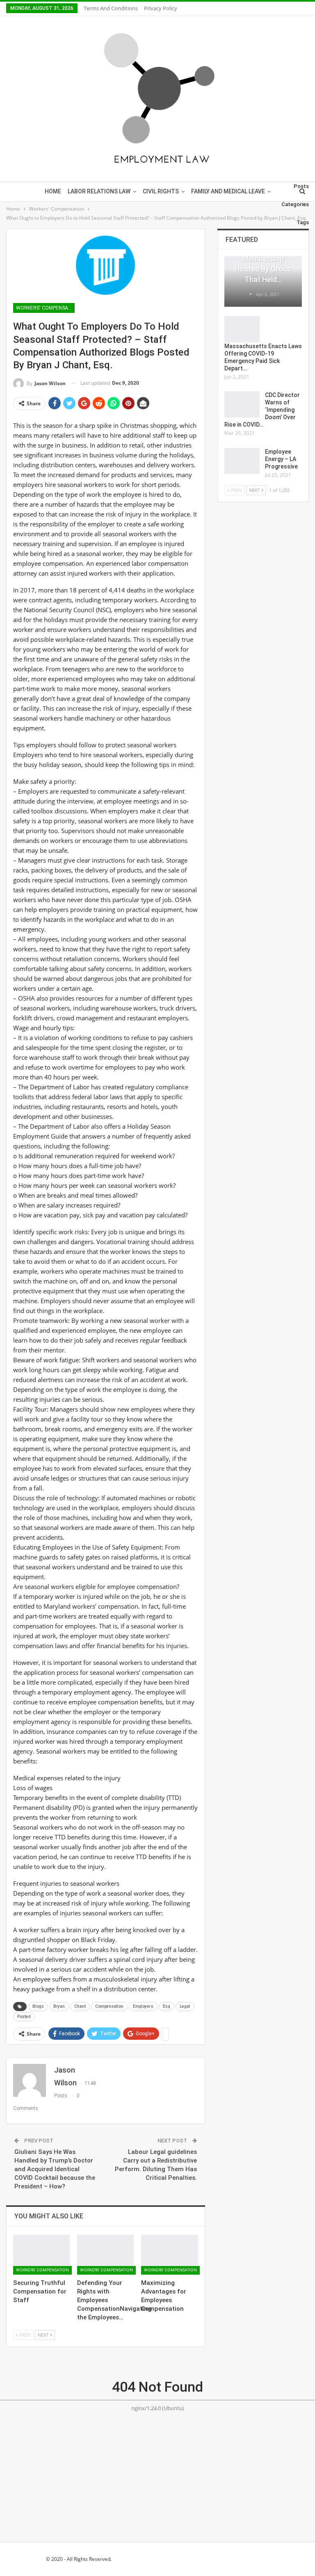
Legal (185, 2006)
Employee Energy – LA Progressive (281, 459)
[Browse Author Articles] (251, 294)
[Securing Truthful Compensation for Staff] (41, 2255)
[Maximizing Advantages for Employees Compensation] (169, 2255)
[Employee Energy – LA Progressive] (242, 461)
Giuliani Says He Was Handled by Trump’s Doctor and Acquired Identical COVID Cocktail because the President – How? (55, 2169)
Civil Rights (161, 191)
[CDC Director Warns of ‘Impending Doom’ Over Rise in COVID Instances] (242, 404)
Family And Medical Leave (228, 191)
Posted (24, 2017)
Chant (80, 2006)
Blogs (38, 2006)
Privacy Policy (161, 8)
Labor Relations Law (99, 191)
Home (53, 191)
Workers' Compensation (45, 308)
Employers (143, 2006)
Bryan (59, 2006)
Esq (167, 2006)
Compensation (109, 2006)
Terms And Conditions (111, 8)
